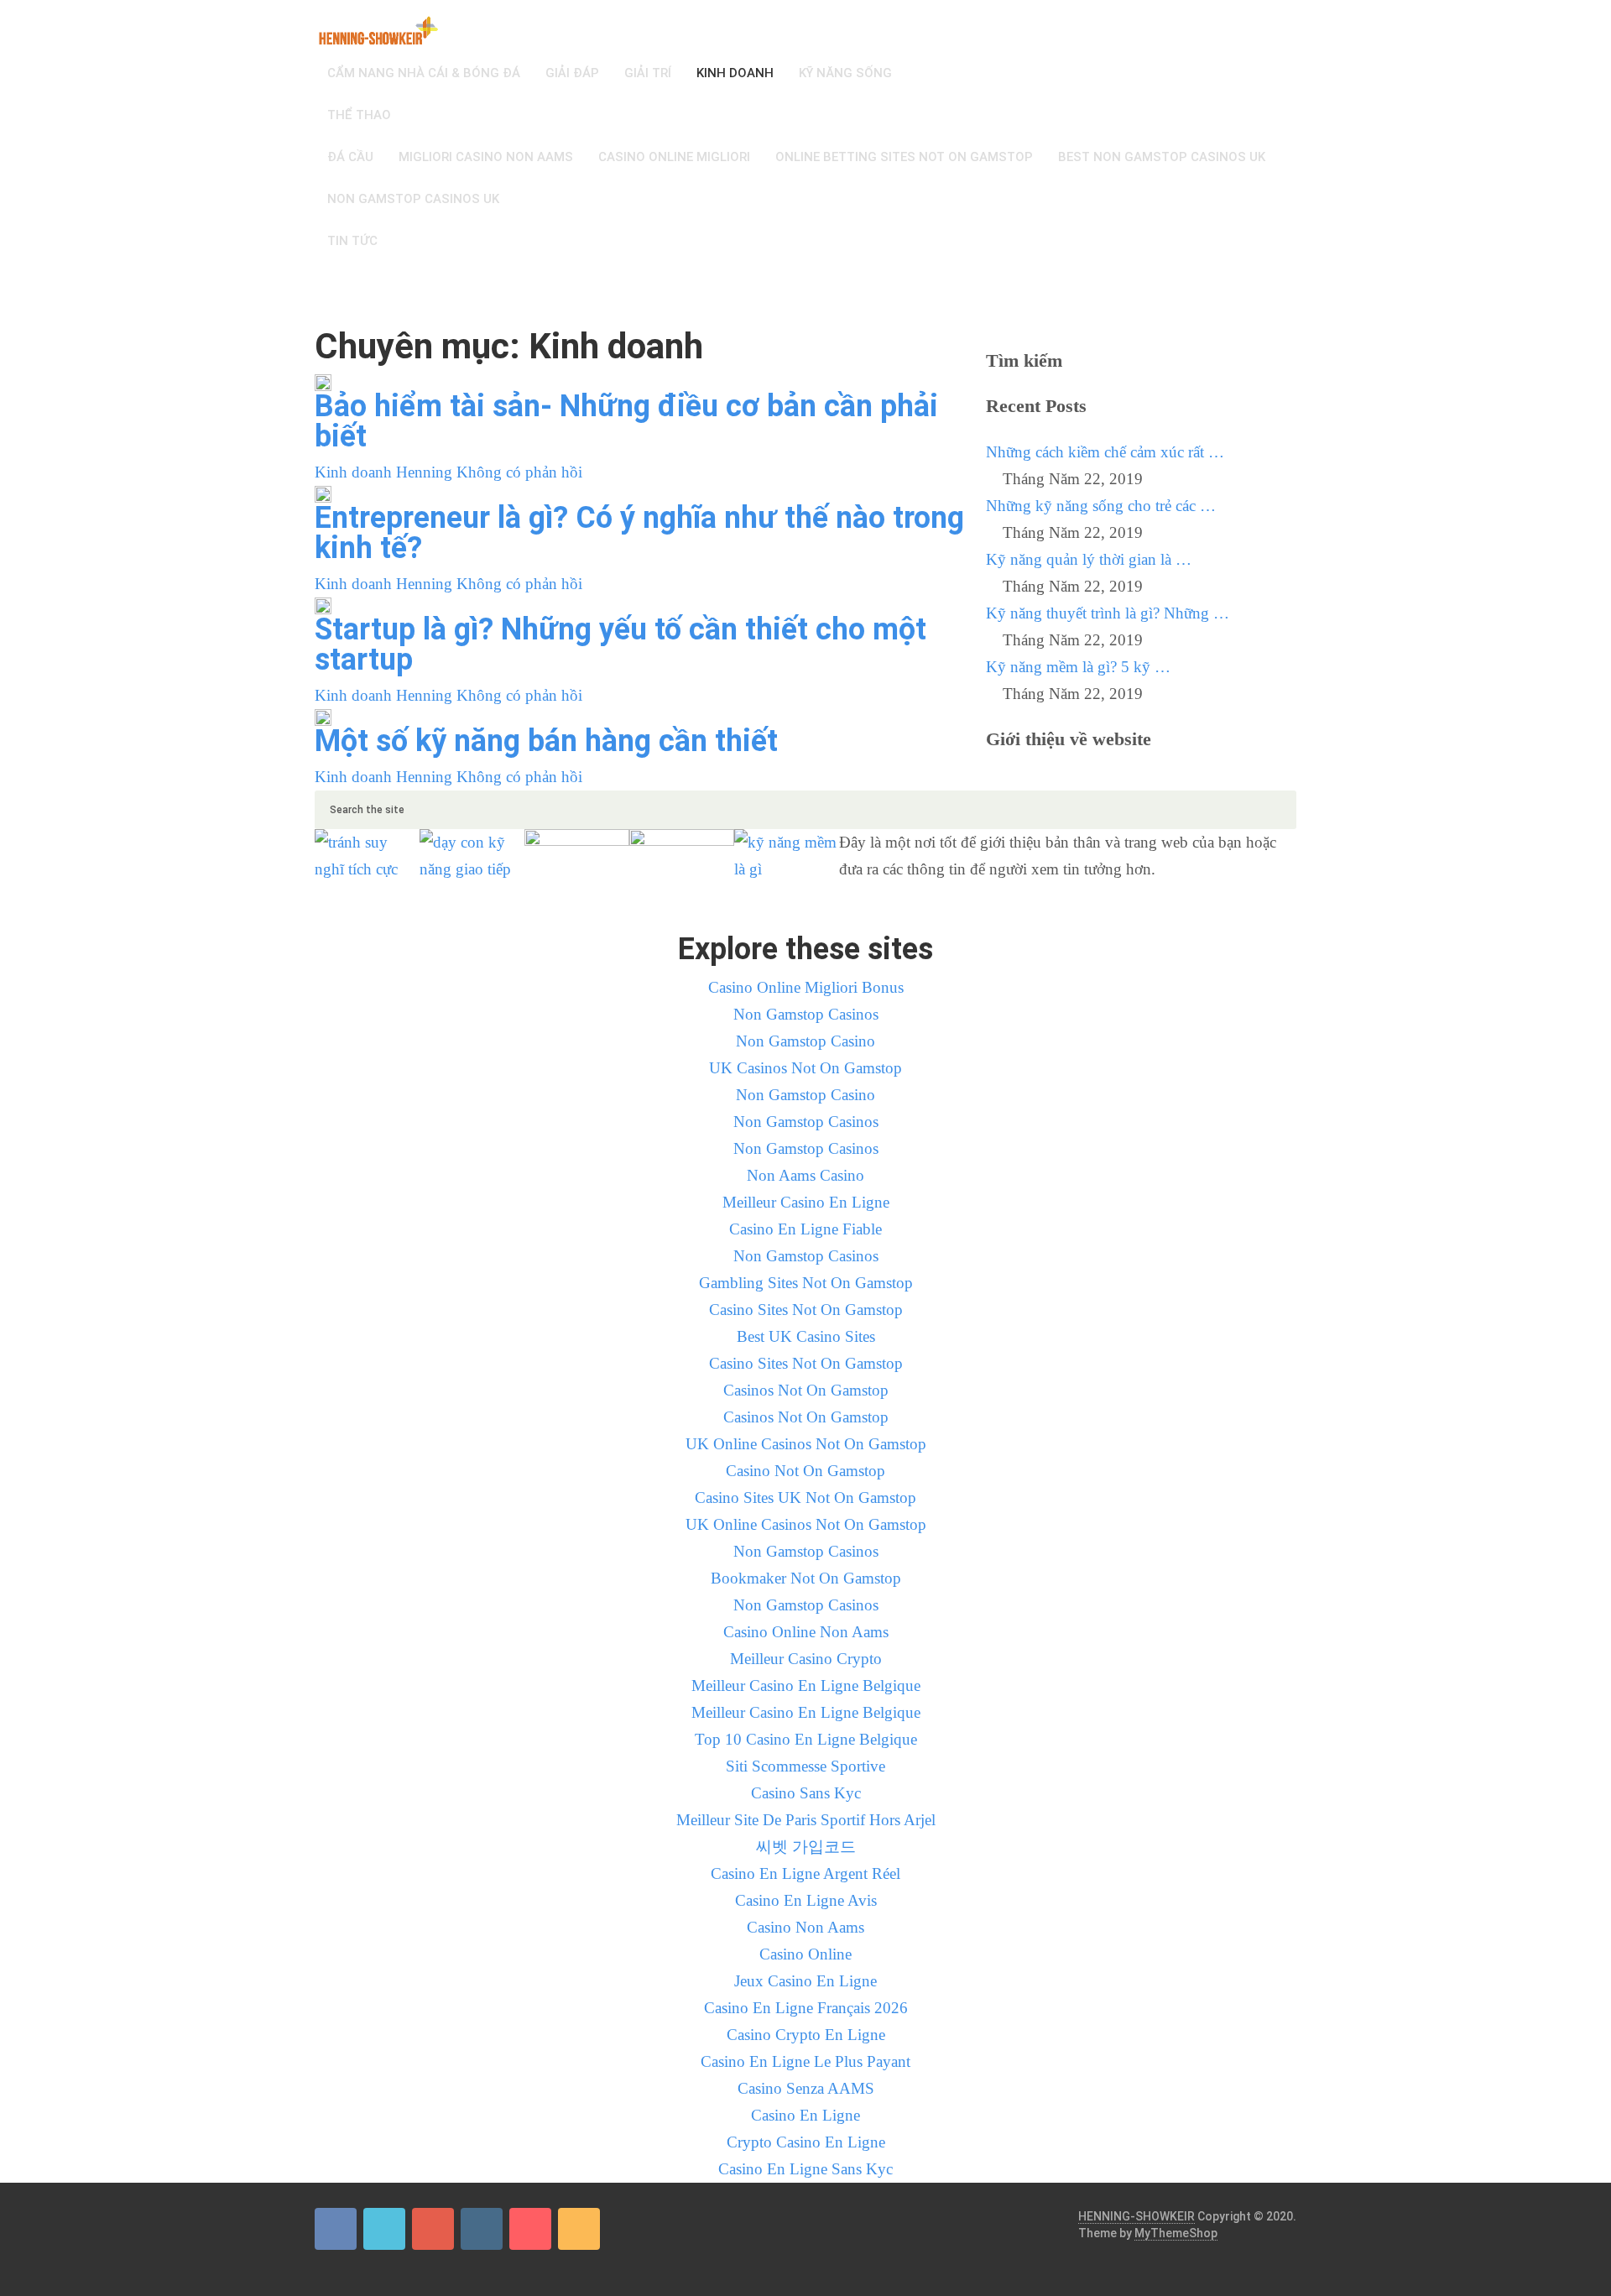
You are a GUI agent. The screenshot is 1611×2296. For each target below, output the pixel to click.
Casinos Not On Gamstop (806, 1390)
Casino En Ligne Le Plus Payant (805, 2061)
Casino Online (805, 1954)
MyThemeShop (1176, 2233)
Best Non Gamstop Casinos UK (1162, 157)
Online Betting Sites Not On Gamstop (904, 157)
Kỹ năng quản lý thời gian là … (1089, 559)
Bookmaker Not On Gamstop (806, 1578)
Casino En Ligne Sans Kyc (805, 2169)
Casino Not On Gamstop (805, 1471)
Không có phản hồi (519, 472)
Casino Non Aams (805, 1927)
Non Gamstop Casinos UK (413, 199)
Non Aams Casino (805, 1175)
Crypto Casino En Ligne (806, 2142)
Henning (424, 472)
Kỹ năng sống (845, 73)
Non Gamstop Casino (805, 1041)
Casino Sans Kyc (806, 1793)
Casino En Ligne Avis (806, 1900)
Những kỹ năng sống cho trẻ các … (1101, 506)
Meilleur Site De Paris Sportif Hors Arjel (806, 1820)
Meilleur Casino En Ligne (806, 1202)
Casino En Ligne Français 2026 (806, 2008)
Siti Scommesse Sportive (805, 1766)
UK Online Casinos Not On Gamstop (806, 1444)
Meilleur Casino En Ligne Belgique (806, 1685)
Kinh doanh (735, 73)
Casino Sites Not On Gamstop (806, 1310)
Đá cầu (350, 157)
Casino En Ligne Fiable (805, 1229)
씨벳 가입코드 (806, 1847)
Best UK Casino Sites (806, 1336)
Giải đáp (572, 73)
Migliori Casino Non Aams (486, 157)
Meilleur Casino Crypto (806, 1659)
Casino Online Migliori (674, 157)
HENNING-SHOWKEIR (1137, 2216)
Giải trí (648, 73)
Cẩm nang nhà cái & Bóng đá (424, 73)
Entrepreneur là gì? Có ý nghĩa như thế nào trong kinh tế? (639, 533)
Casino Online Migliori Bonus (806, 987)
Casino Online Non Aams (806, 1632)
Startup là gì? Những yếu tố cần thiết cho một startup (620, 644)
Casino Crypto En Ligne (806, 2035)
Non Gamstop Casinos (806, 1014)
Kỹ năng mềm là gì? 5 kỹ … (1078, 667)
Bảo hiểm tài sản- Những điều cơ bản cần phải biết (626, 421)
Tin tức (352, 241)
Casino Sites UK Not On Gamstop (805, 1498)
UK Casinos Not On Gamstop (805, 1068)
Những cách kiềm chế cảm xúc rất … (1105, 452)
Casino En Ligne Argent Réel (805, 1873)
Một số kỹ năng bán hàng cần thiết (546, 741)
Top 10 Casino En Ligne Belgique (806, 1739)
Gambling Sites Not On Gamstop (806, 1283)
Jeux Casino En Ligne (805, 1981)
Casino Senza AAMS (806, 2088)
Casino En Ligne (805, 2115)
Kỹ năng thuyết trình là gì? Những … (1108, 613)
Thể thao (359, 115)
